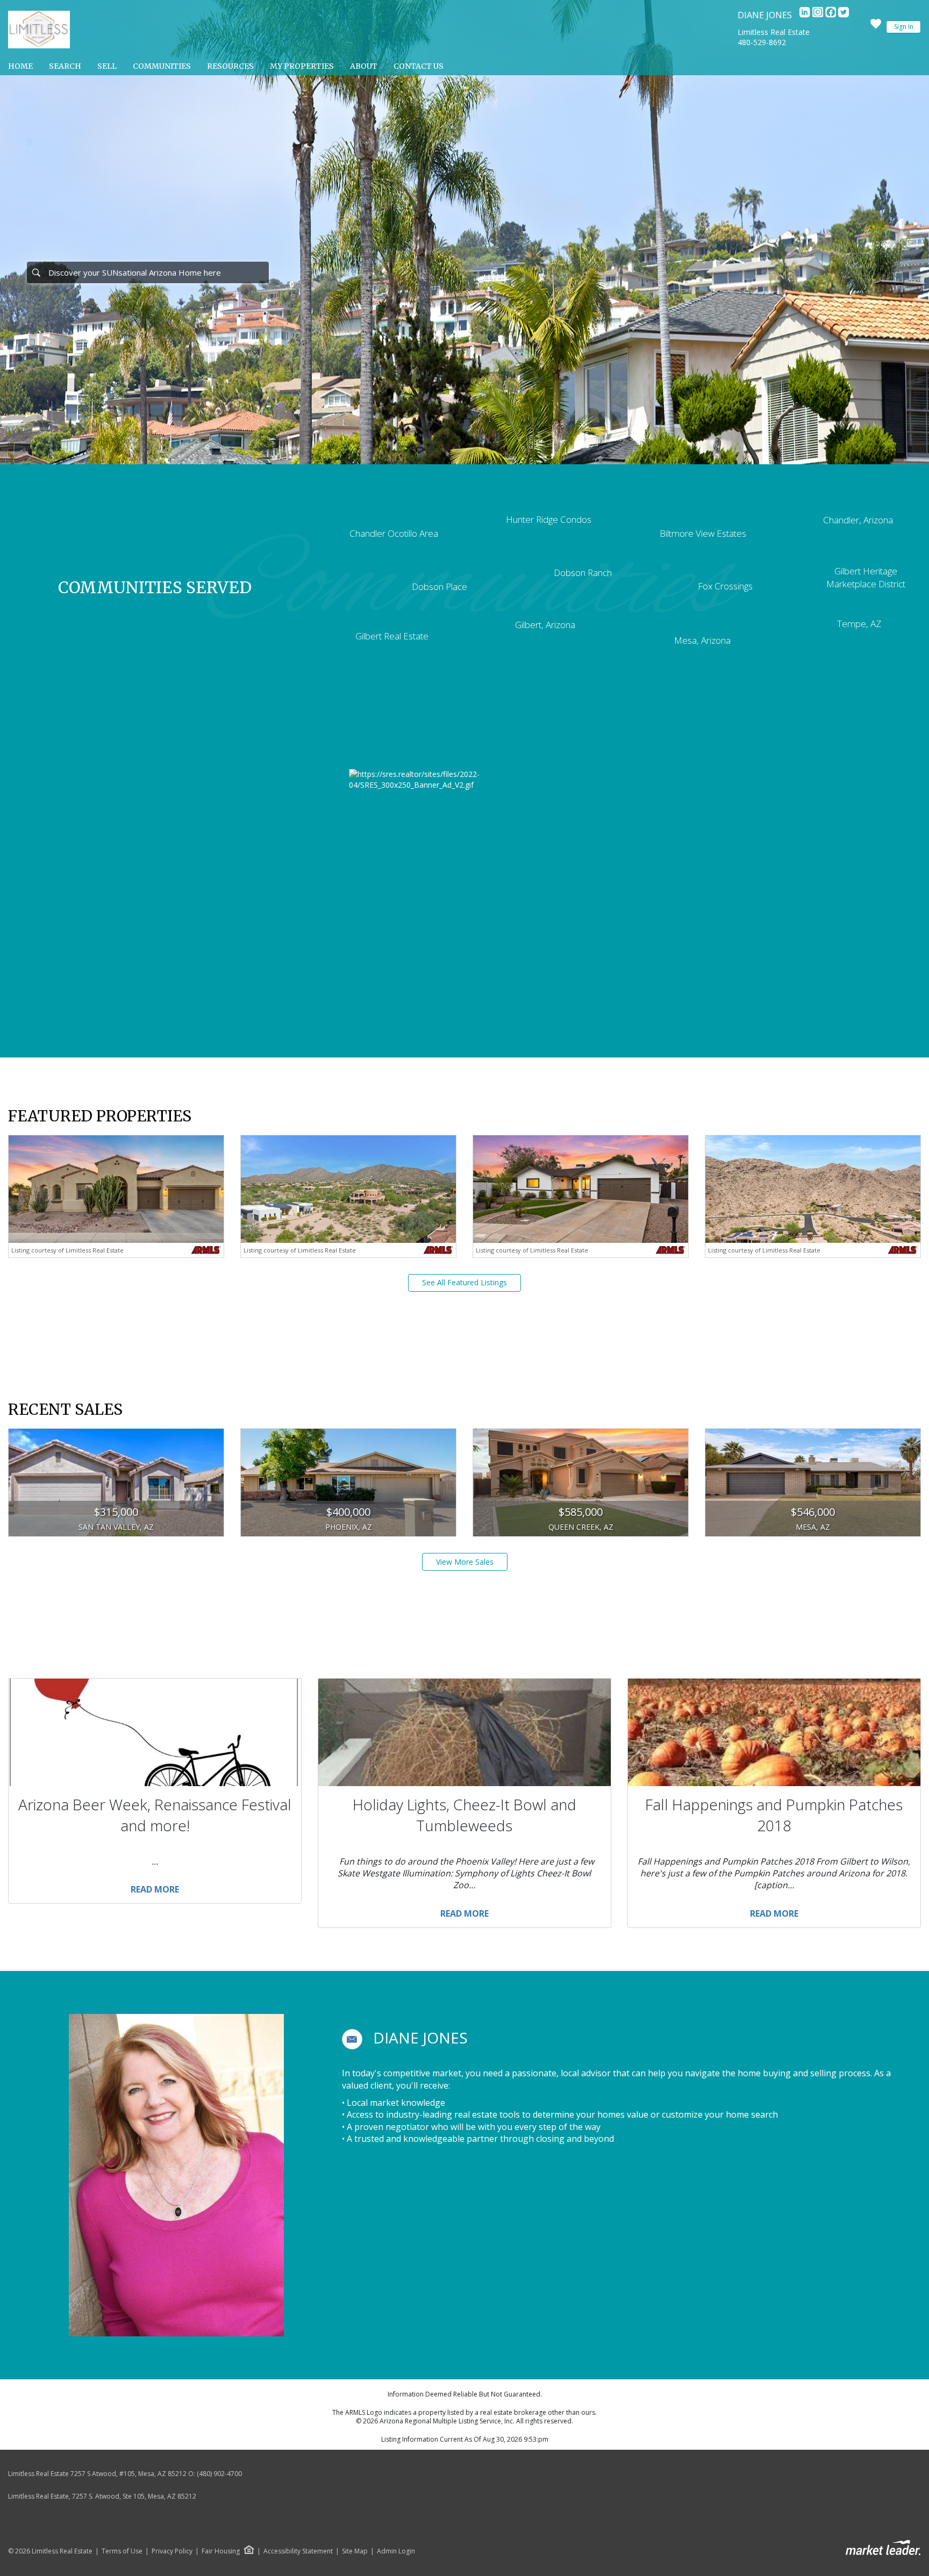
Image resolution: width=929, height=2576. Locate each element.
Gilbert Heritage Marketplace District (866, 577)
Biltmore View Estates (703, 533)
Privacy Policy (172, 2551)
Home (20, 66)
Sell (107, 66)
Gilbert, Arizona (545, 625)
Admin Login (396, 2551)
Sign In (904, 27)
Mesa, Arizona (702, 640)
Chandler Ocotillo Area (394, 533)
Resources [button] (230, 66)
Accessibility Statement (298, 2551)
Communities (162, 66)
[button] (352, 2039)
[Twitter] (844, 15)
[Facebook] (832, 15)
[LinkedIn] (806, 15)
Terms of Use (122, 2551)
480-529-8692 (762, 42)
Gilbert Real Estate (392, 636)
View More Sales (465, 1562)
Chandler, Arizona (858, 520)
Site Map (355, 2551)
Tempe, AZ (859, 624)
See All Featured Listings (464, 1282)
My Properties (302, 66)
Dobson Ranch (583, 573)
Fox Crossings (725, 586)
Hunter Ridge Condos (549, 519)
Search (65, 66)
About (364, 66)
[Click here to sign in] (876, 27)
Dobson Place (440, 587)
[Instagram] (819, 15)
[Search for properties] (36, 272)
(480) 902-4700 (219, 2474)
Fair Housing (221, 2551)
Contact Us (419, 66)
